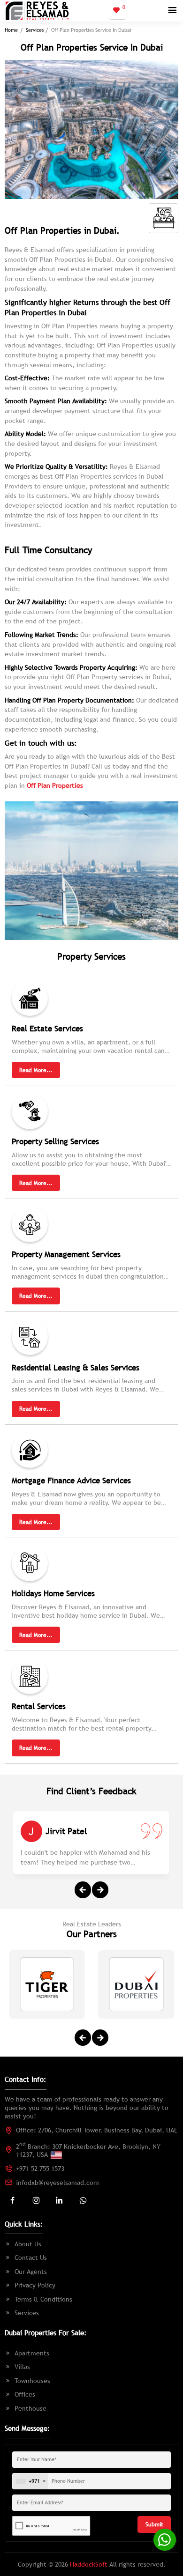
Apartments (32, 2353)
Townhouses (32, 2381)
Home (11, 30)
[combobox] (30, 2482)
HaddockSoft (89, 2564)
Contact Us (31, 2258)
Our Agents (31, 2272)
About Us (28, 2244)
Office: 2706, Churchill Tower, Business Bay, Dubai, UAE (97, 2130)
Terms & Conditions (43, 2299)
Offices (25, 2394)
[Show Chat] (165, 2540)
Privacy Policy (35, 2285)
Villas (22, 2367)
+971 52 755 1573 (40, 2169)
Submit (154, 2524)
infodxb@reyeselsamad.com (57, 2183)
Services (35, 30)
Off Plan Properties (55, 785)
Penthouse (30, 2408)
